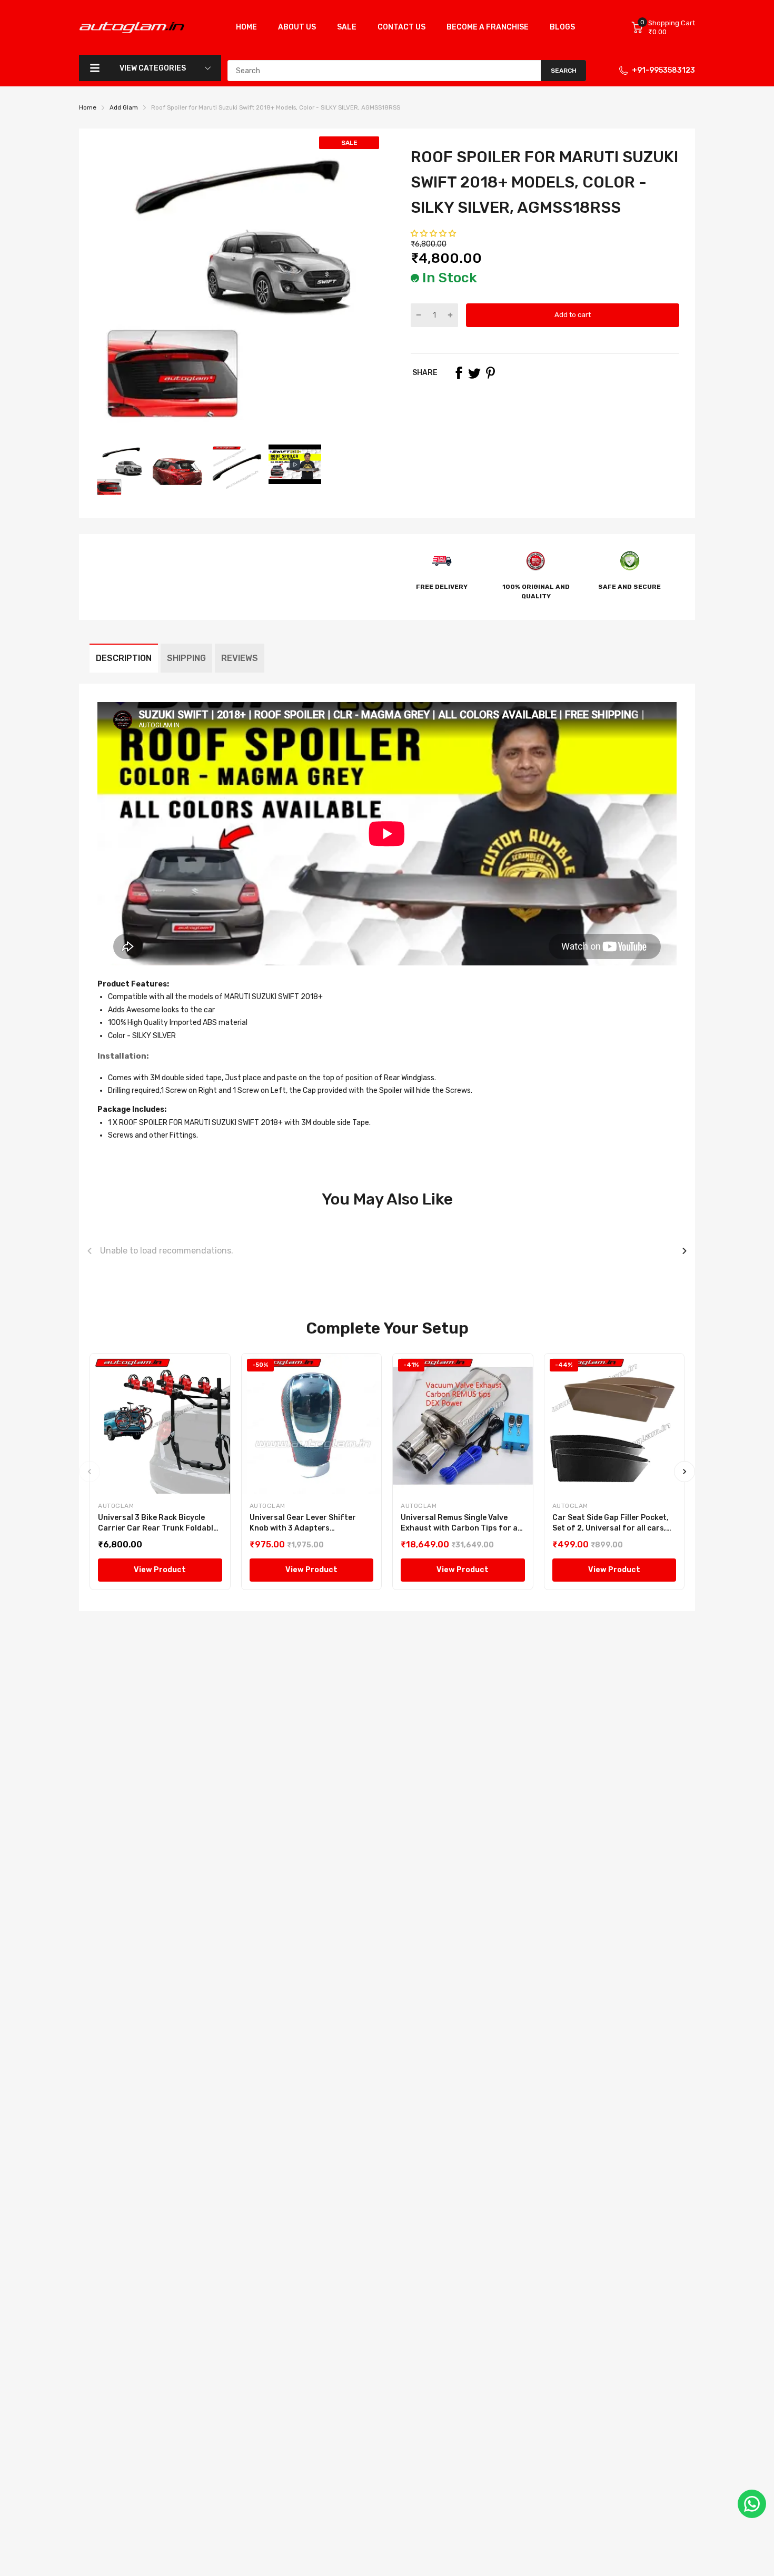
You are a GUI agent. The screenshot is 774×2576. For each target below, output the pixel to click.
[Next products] (684, 1251)
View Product (160, 1570)
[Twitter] (474, 373)
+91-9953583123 (663, 70)
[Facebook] (459, 373)
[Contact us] (752, 2504)
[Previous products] (90, 1251)
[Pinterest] (490, 373)
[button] (434, 234)
